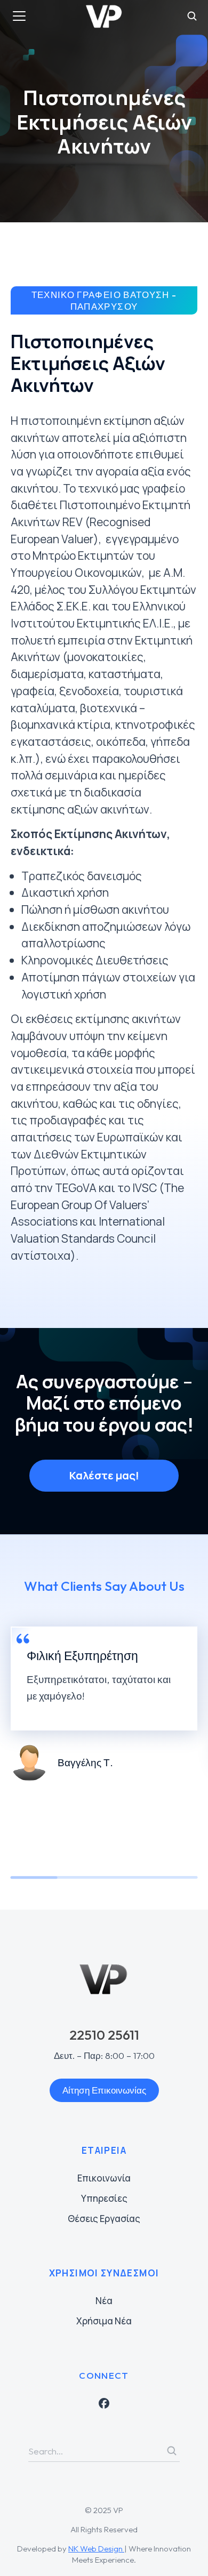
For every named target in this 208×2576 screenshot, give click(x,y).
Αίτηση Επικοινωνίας (104, 2090)
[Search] (172, 2451)
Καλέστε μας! (104, 1475)
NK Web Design (96, 2549)
